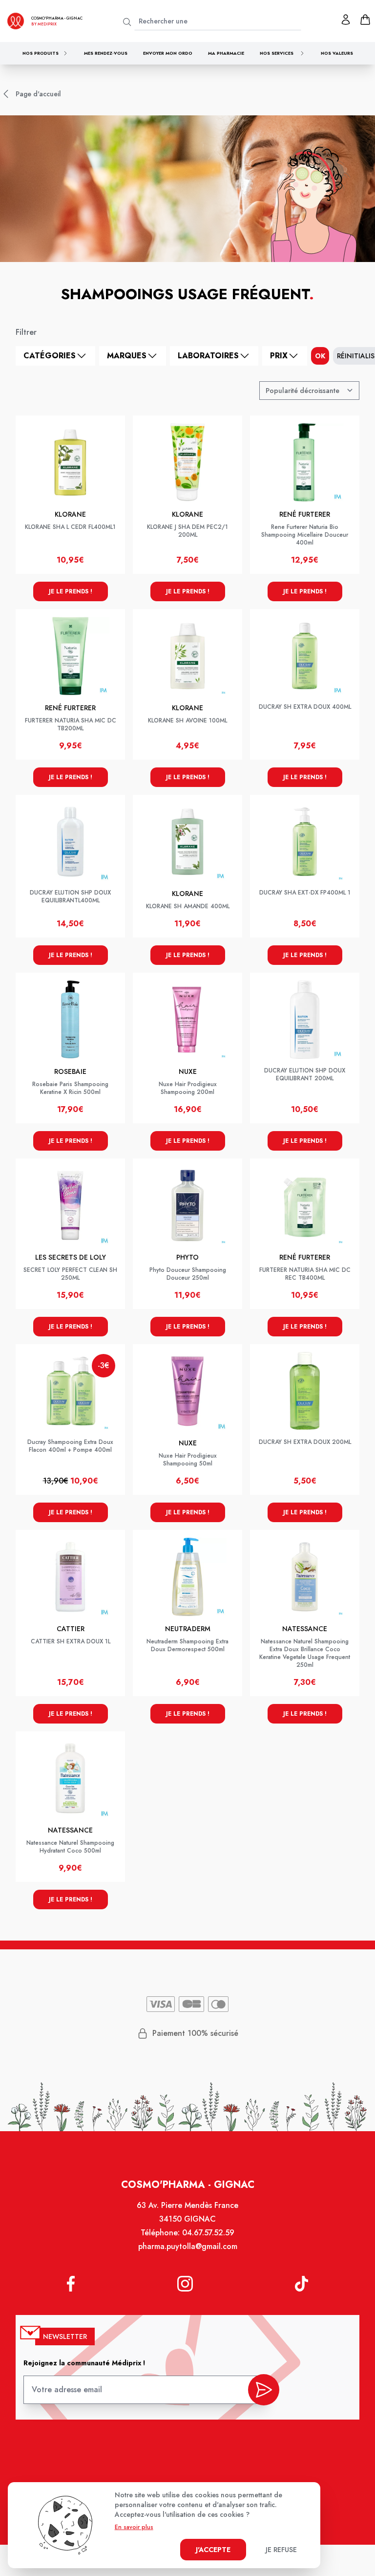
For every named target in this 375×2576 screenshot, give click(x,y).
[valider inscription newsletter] (264, 2390)
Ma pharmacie (226, 53)
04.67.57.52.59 (208, 2233)
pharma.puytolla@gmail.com (188, 2246)
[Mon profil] (346, 20)
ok (320, 356)
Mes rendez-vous (106, 53)
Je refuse (281, 2550)
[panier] (365, 20)
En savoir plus (134, 2527)
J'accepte (213, 2550)
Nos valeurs (337, 53)
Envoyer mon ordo (168, 53)
